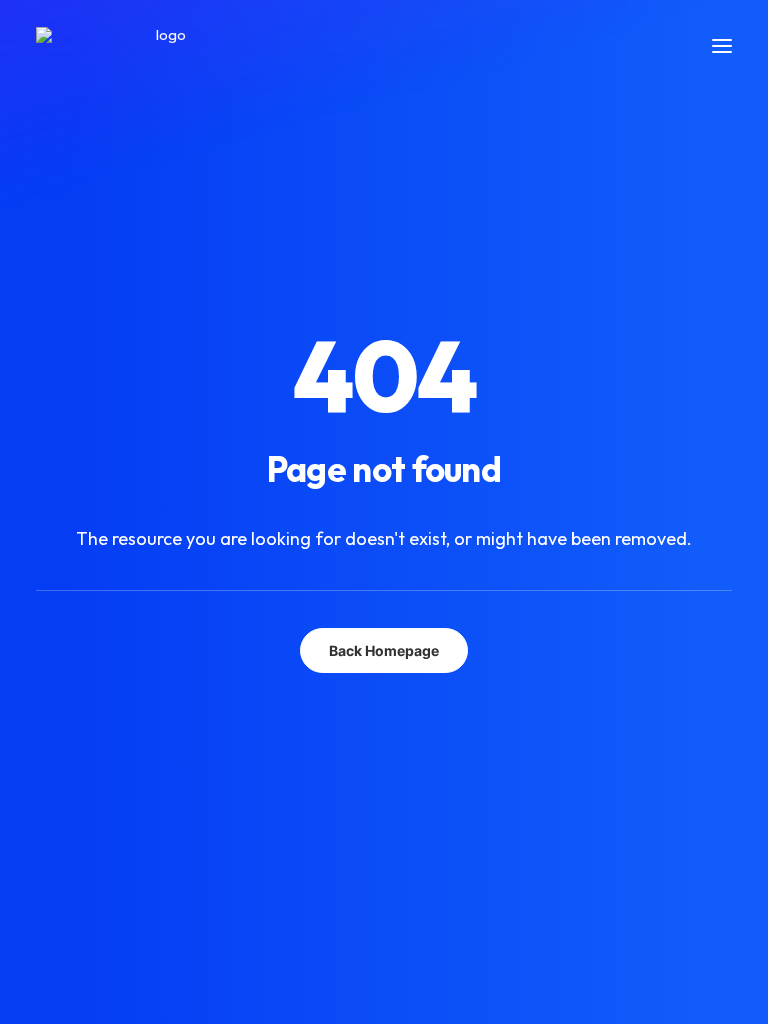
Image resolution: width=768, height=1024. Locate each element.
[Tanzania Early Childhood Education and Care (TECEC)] (162, 46)
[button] (722, 46)
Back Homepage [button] (384, 650)
